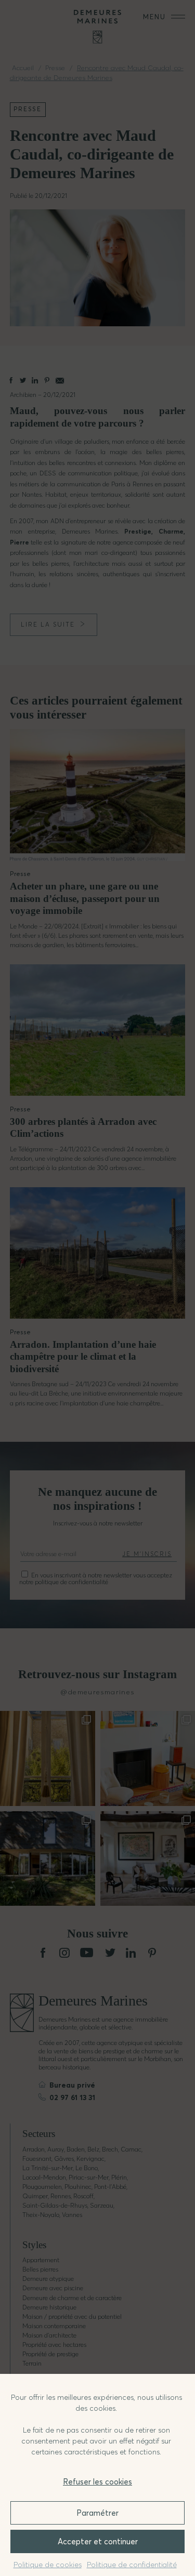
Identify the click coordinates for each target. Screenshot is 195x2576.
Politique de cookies (48, 2565)
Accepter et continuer (98, 2541)
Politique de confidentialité (132, 2565)
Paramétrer (97, 2513)
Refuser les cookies (97, 2482)
